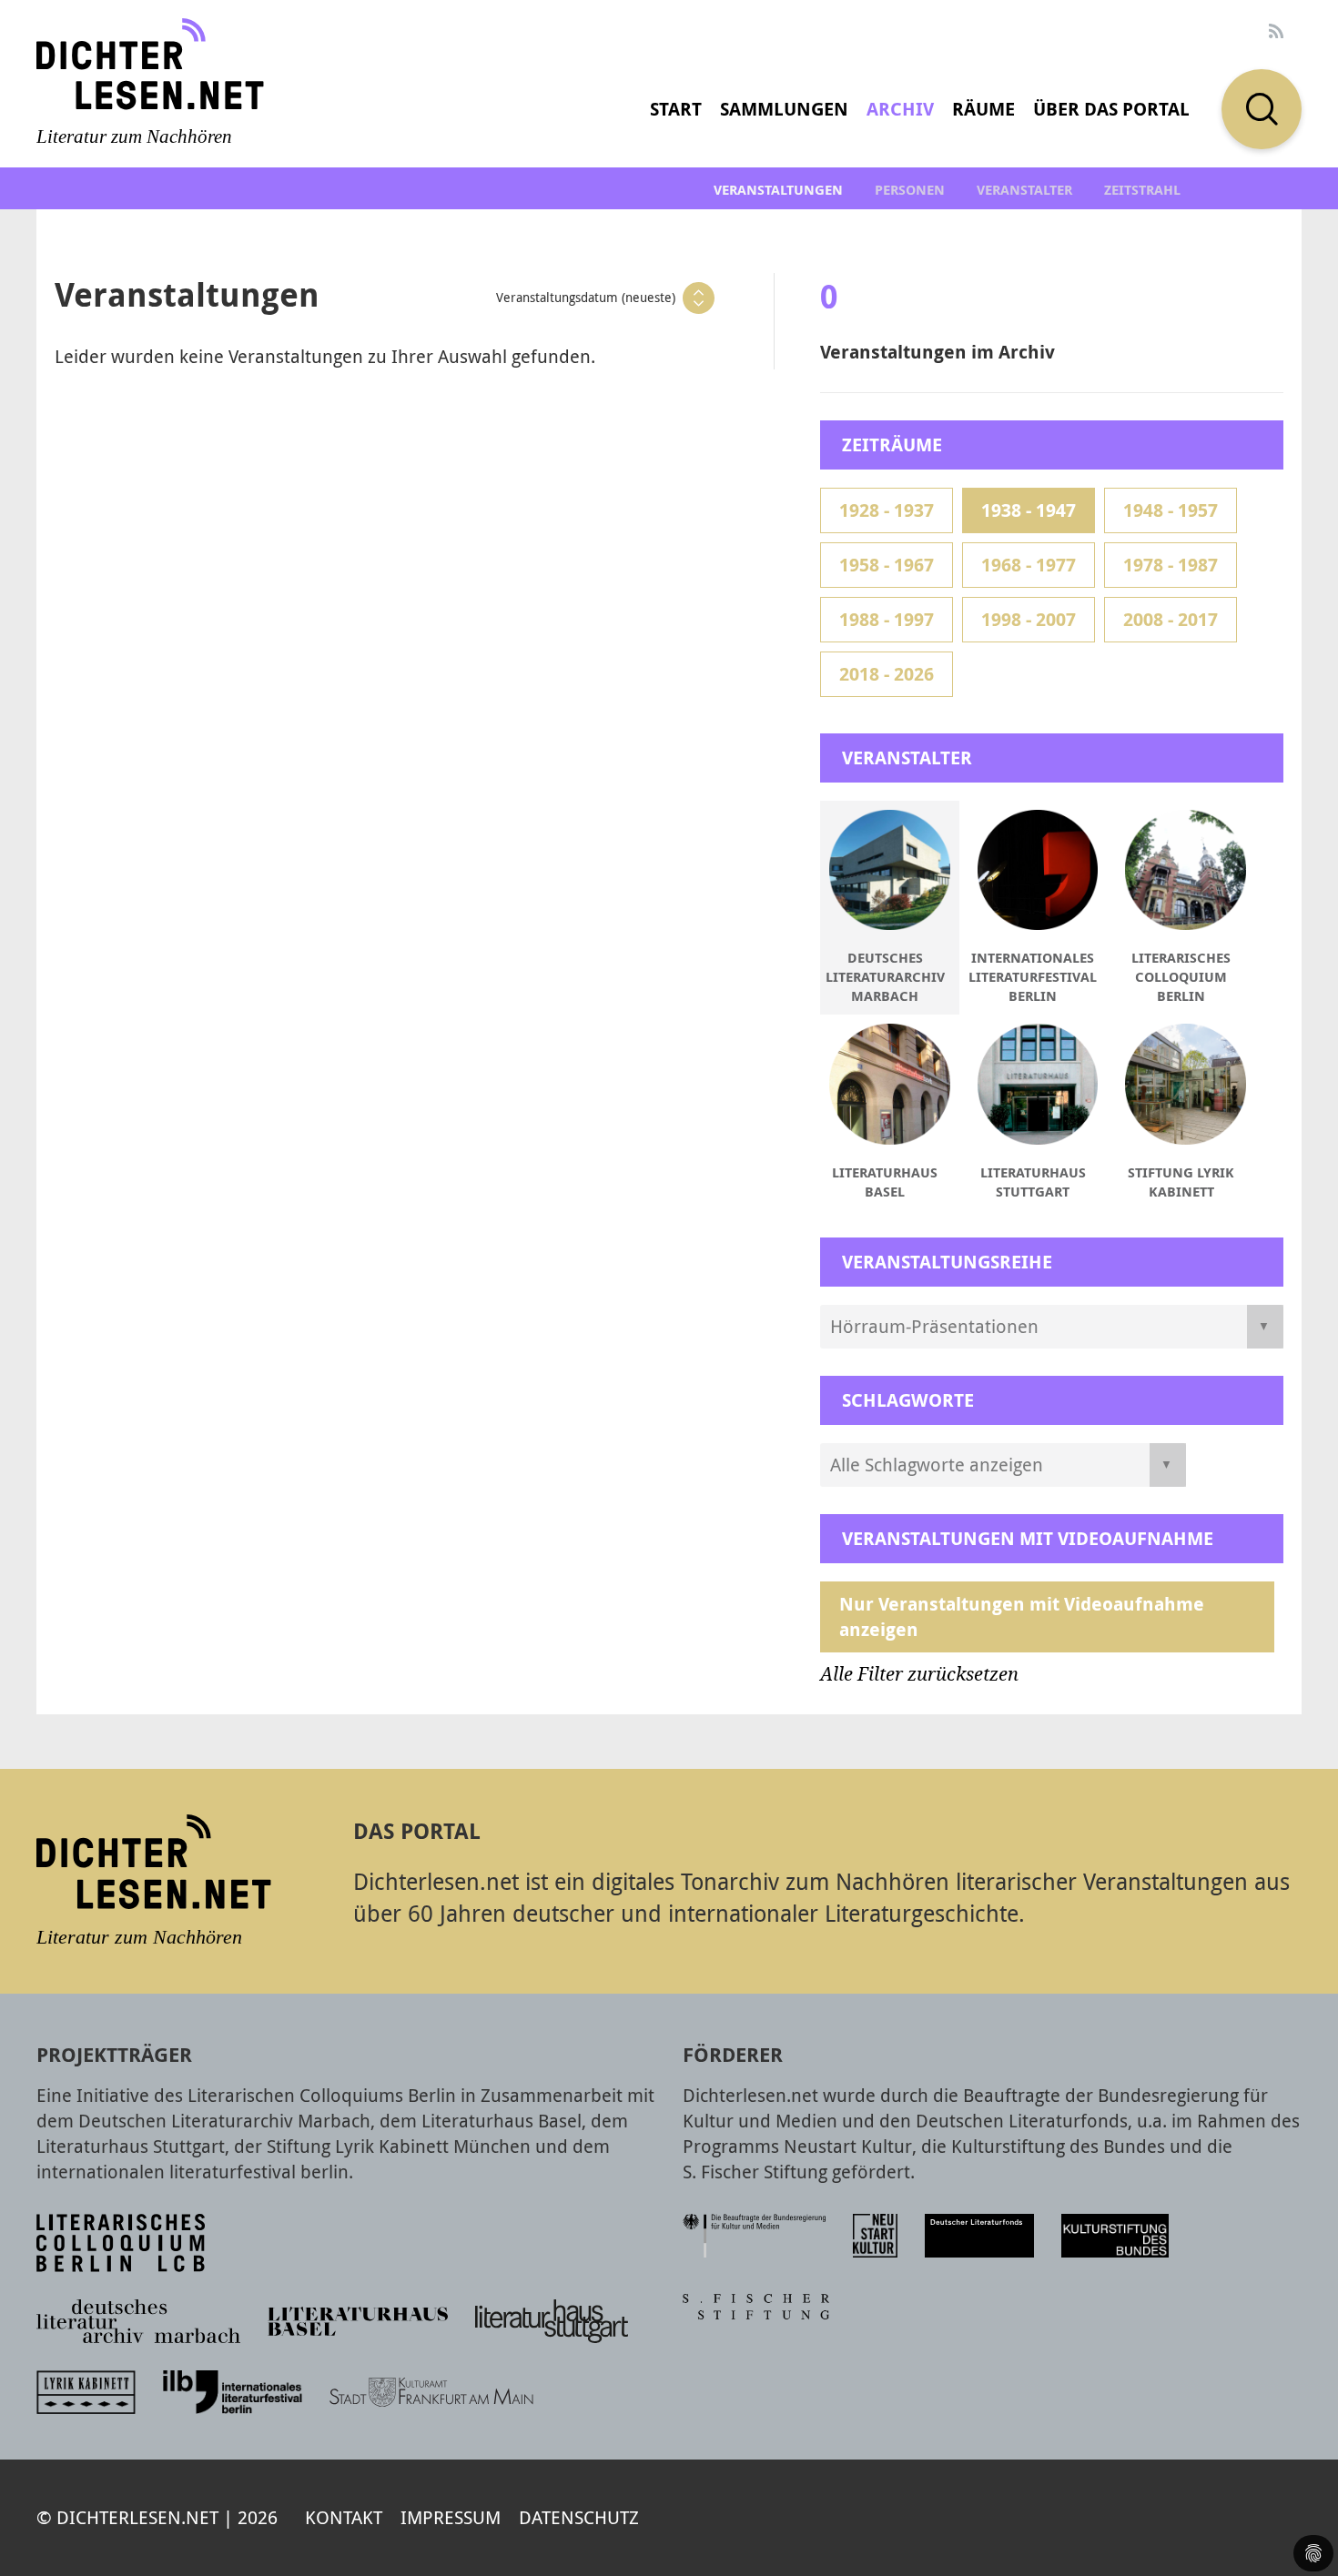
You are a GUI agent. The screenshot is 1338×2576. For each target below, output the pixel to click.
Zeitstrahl (1142, 190)
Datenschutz (579, 2517)
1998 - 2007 (1029, 619)
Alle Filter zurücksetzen (919, 1674)
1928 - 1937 (887, 510)
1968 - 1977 (1029, 565)
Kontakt (344, 2517)
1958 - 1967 (887, 565)
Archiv (900, 109)
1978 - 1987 (1171, 565)
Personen (910, 190)
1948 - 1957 (1171, 510)
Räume (983, 109)
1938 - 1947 (1029, 510)
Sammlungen (784, 109)
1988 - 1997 (887, 619)
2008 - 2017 (1171, 619)
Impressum (451, 2517)
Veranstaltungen (778, 190)
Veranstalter (1024, 190)
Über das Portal (1111, 109)
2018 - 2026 (887, 674)
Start (676, 109)
